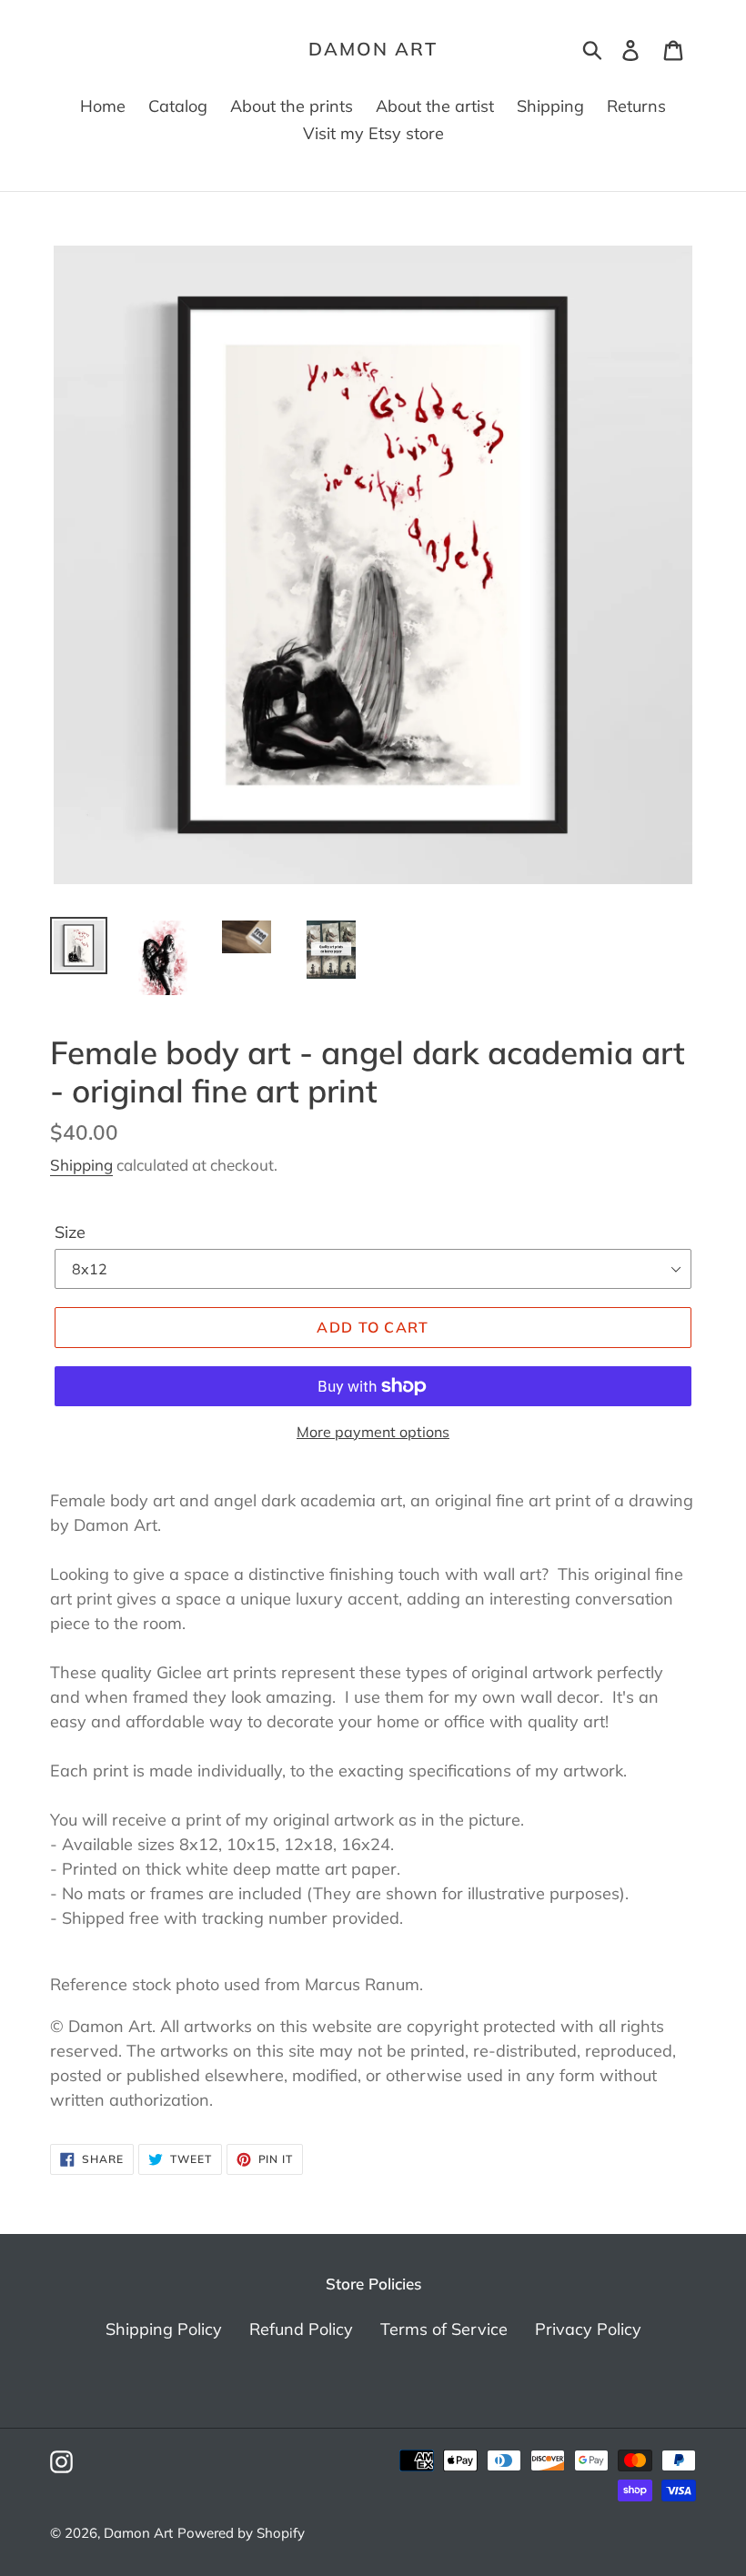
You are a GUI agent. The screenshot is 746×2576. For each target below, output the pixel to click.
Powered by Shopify (241, 2533)
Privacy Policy (588, 2329)
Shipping (81, 1165)
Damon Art (373, 49)
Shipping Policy (164, 2329)
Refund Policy (301, 2329)
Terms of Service (444, 2329)
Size (70, 1232)
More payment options (373, 1432)
